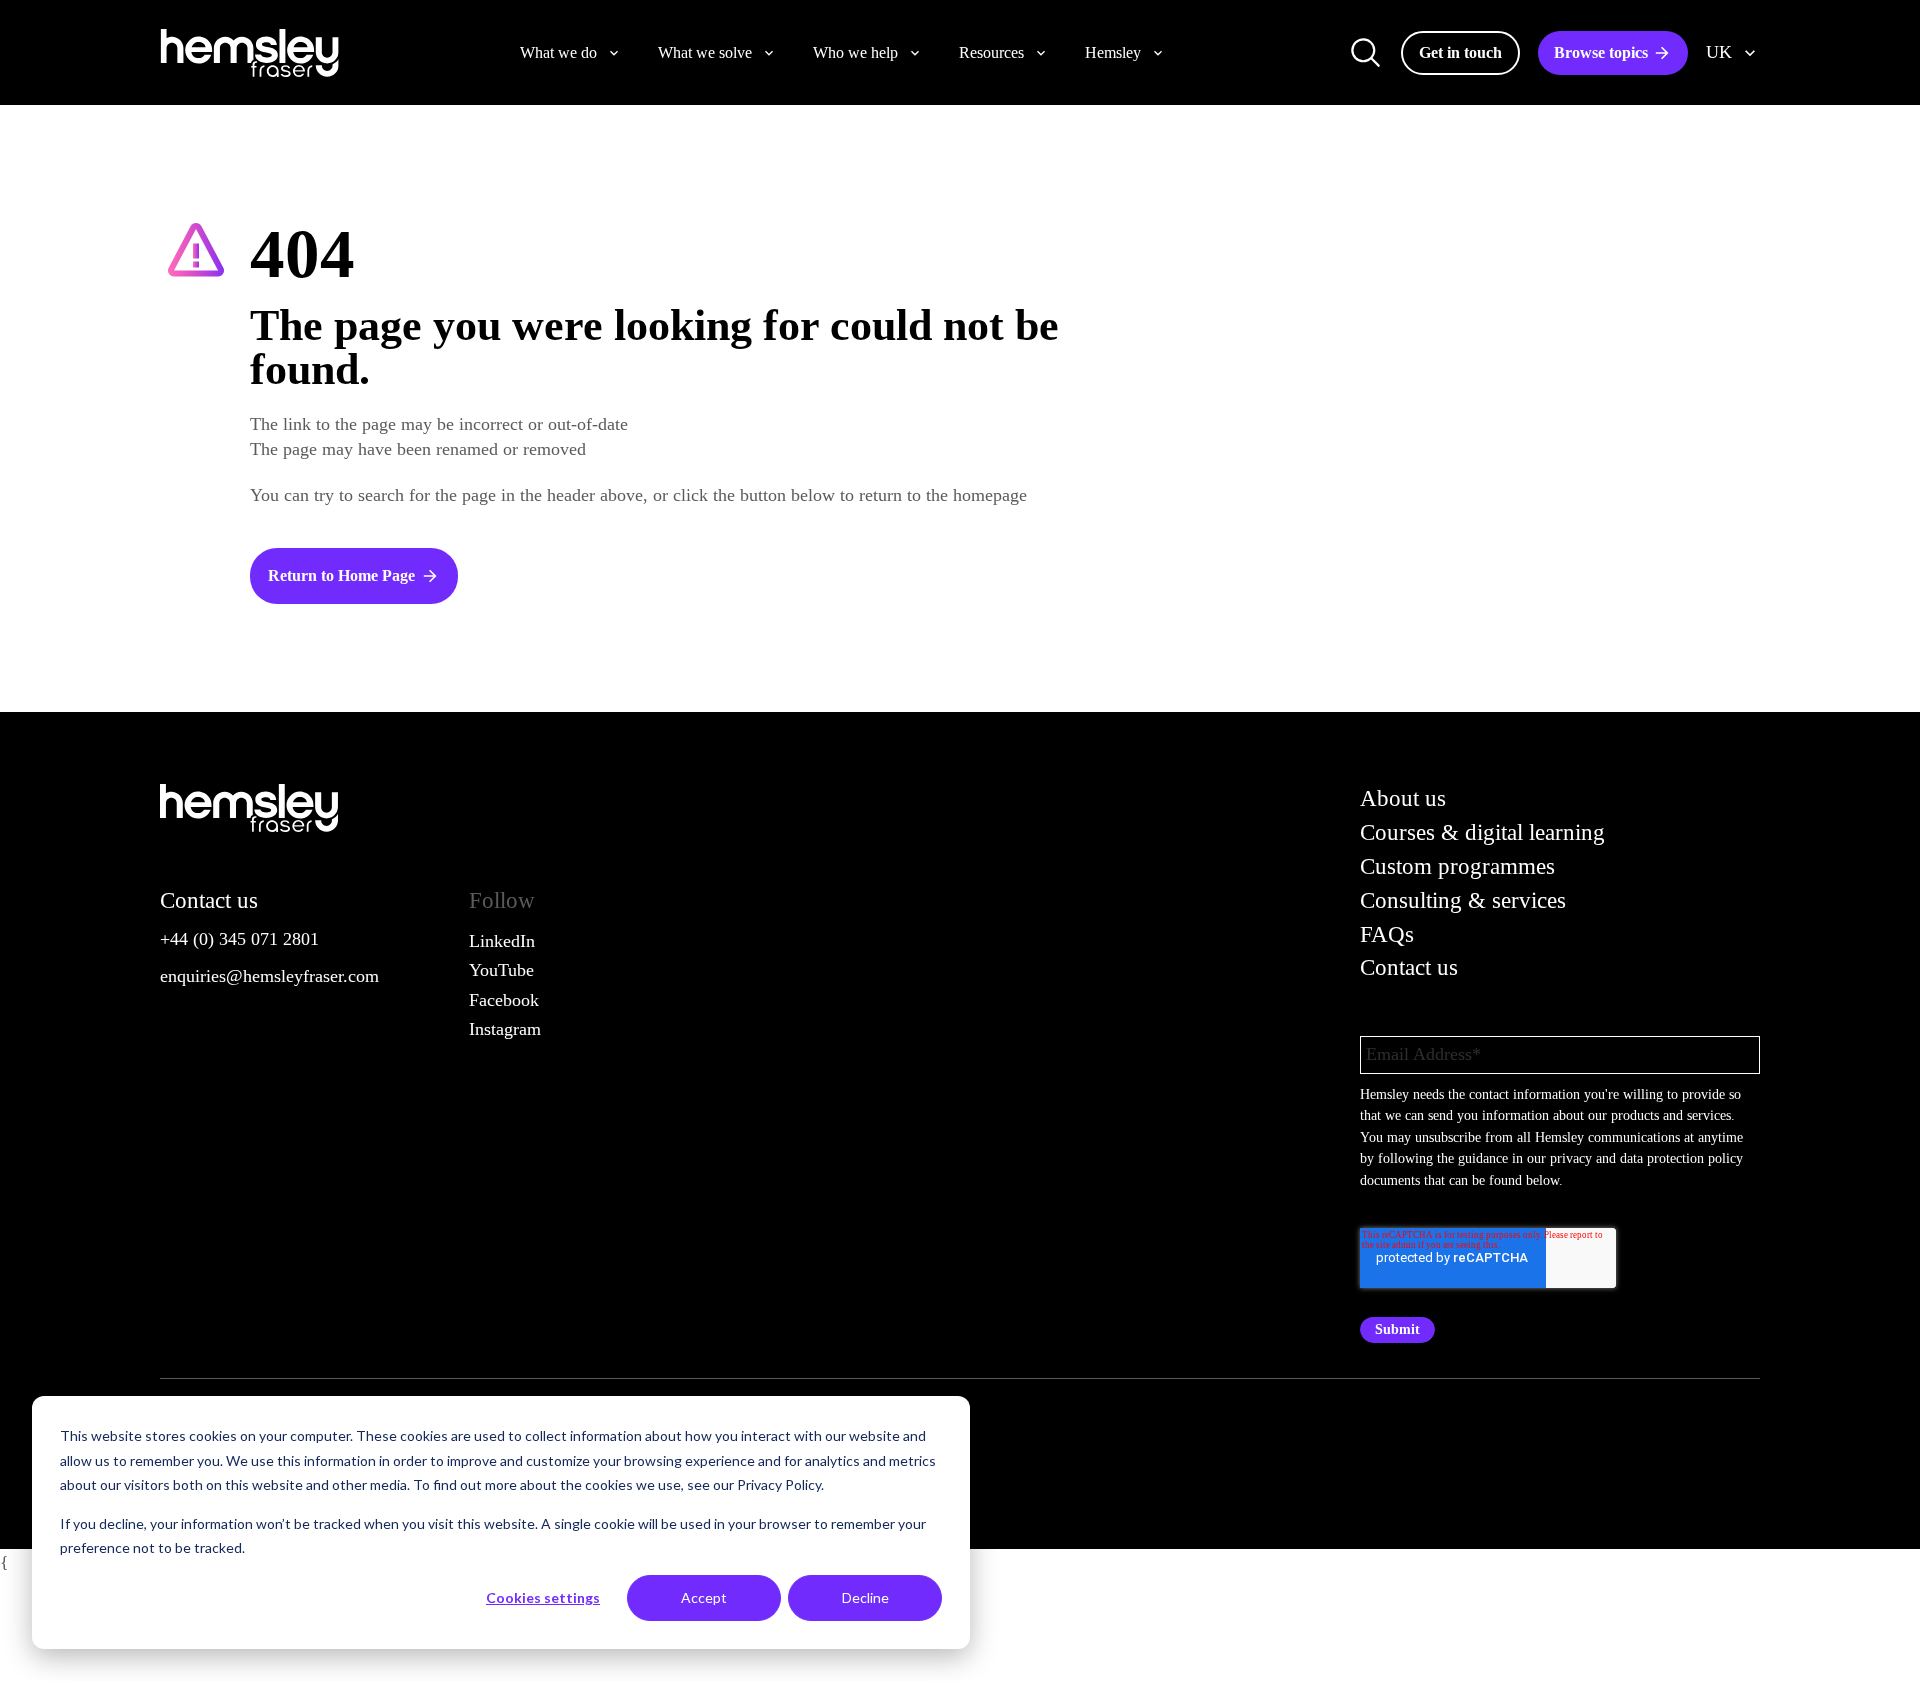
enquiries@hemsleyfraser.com (269, 976)
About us (1403, 798)
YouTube (501, 970)
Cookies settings (543, 1597)
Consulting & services (1463, 900)
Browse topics (1601, 52)
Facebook (504, 1000)
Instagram (505, 1029)
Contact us (1409, 967)
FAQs (1387, 934)
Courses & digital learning (1482, 832)
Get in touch (1460, 52)
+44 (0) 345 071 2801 (239, 939)
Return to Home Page (341, 575)
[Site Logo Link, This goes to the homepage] (249, 53)
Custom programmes (1457, 866)
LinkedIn (502, 941)
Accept (704, 1597)
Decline (865, 1597)
